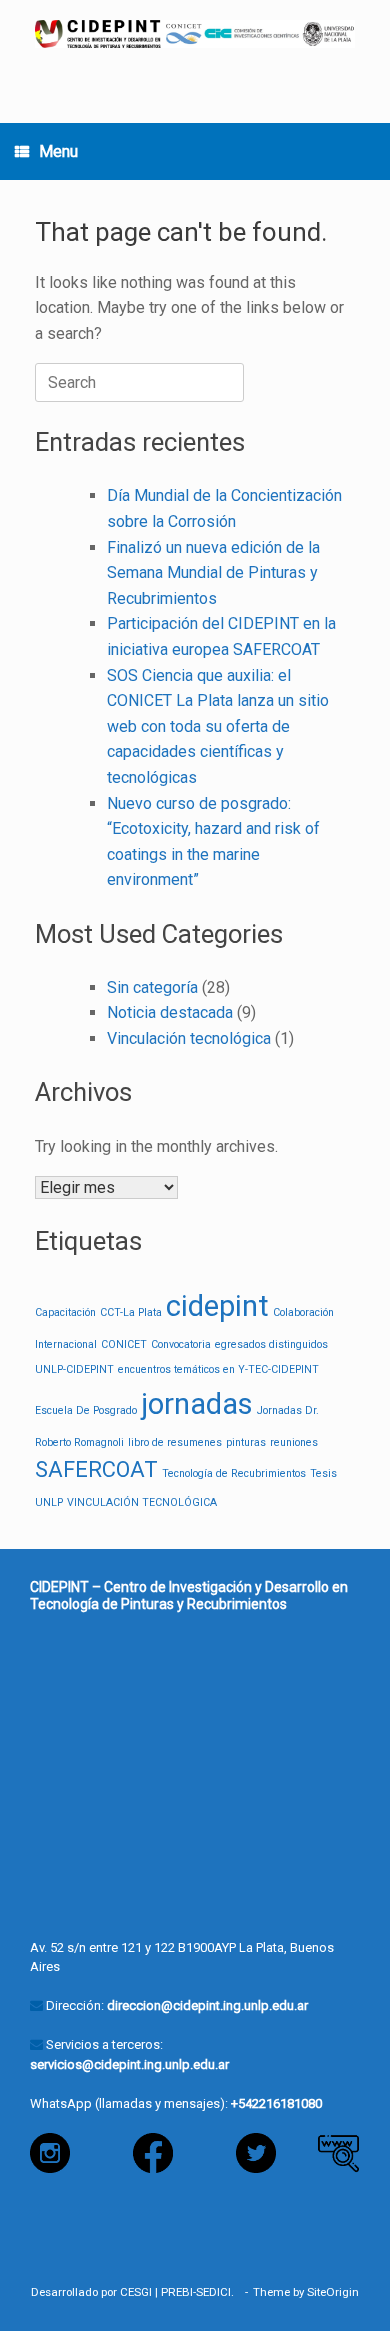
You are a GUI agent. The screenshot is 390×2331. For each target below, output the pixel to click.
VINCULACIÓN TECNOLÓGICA (142, 1502)
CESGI (136, 2292)
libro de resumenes (175, 1442)
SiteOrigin (333, 2292)
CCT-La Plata (131, 1312)
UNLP (49, 1502)
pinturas (246, 1442)
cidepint (217, 1306)
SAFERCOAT (96, 1469)
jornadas (197, 1404)
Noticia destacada (170, 1012)
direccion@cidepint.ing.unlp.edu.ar (207, 2005)
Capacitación (65, 1312)
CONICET (124, 1344)
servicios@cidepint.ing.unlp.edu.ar (129, 2064)
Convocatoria (181, 1344)
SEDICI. (218, 2292)
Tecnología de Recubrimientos (234, 1473)
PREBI (177, 2292)
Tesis (323, 1473)
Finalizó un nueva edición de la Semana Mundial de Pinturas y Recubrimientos (213, 573)
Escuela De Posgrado (86, 1410)
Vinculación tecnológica (189, 1038)
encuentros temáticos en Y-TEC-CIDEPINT (218, 1369)
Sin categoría (152, 987)
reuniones (294, 1442)
